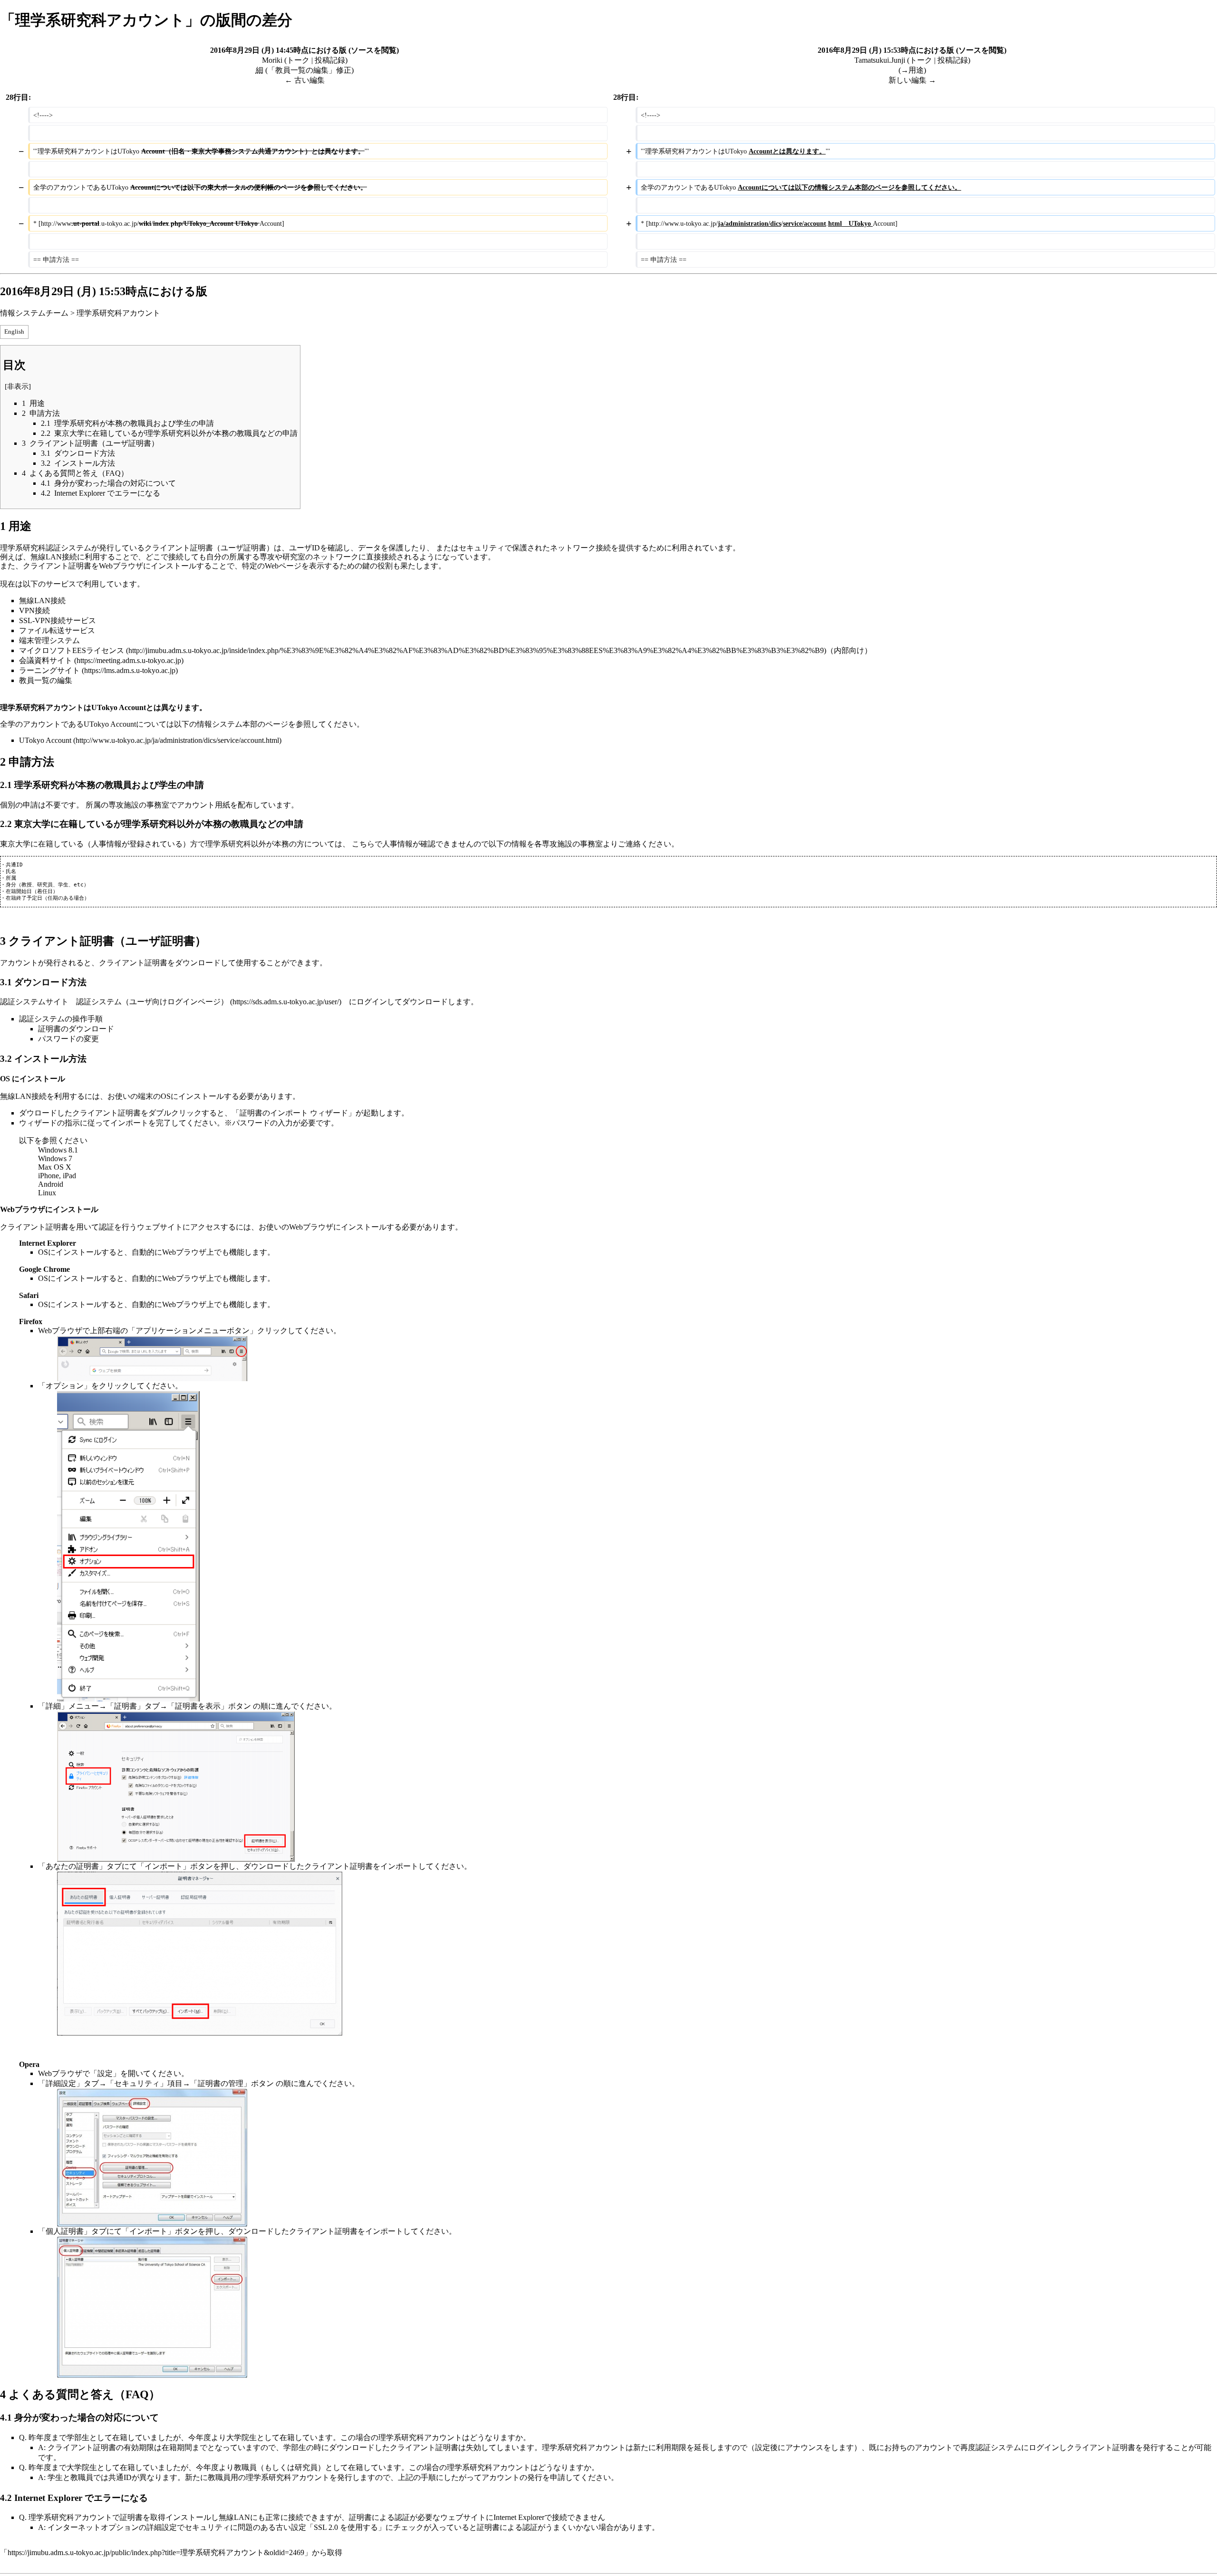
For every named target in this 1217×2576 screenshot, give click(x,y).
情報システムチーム (34, 313)
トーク (298, 60)
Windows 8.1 (58, 1150)
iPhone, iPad (57, 1176)
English (14, 332)
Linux (47, 1193)
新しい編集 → (912, 80)
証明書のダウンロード (76, 1029)
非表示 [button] (18, 386)
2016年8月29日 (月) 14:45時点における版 (278, 50)
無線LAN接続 (42, 601)
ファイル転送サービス (57, 630)
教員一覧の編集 (46, 680)
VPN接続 (34, 610)
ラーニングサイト (49, 670)
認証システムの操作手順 (61, 1019)
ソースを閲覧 (374, 50)
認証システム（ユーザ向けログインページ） (152, 1002)
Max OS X (55, 1167)
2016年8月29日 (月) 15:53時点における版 (886, 50)
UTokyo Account (45, 740)
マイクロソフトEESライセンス (72, 650)
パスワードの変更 (68, 1039)
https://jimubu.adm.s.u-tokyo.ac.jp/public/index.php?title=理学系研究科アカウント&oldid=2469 (156, 2552)
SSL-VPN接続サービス (58, 620)
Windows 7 (55, 1158)
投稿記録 (330, 60)
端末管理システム (49, 640)
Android (51, 1184)
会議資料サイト (46, 660)
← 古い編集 (305, 80)
